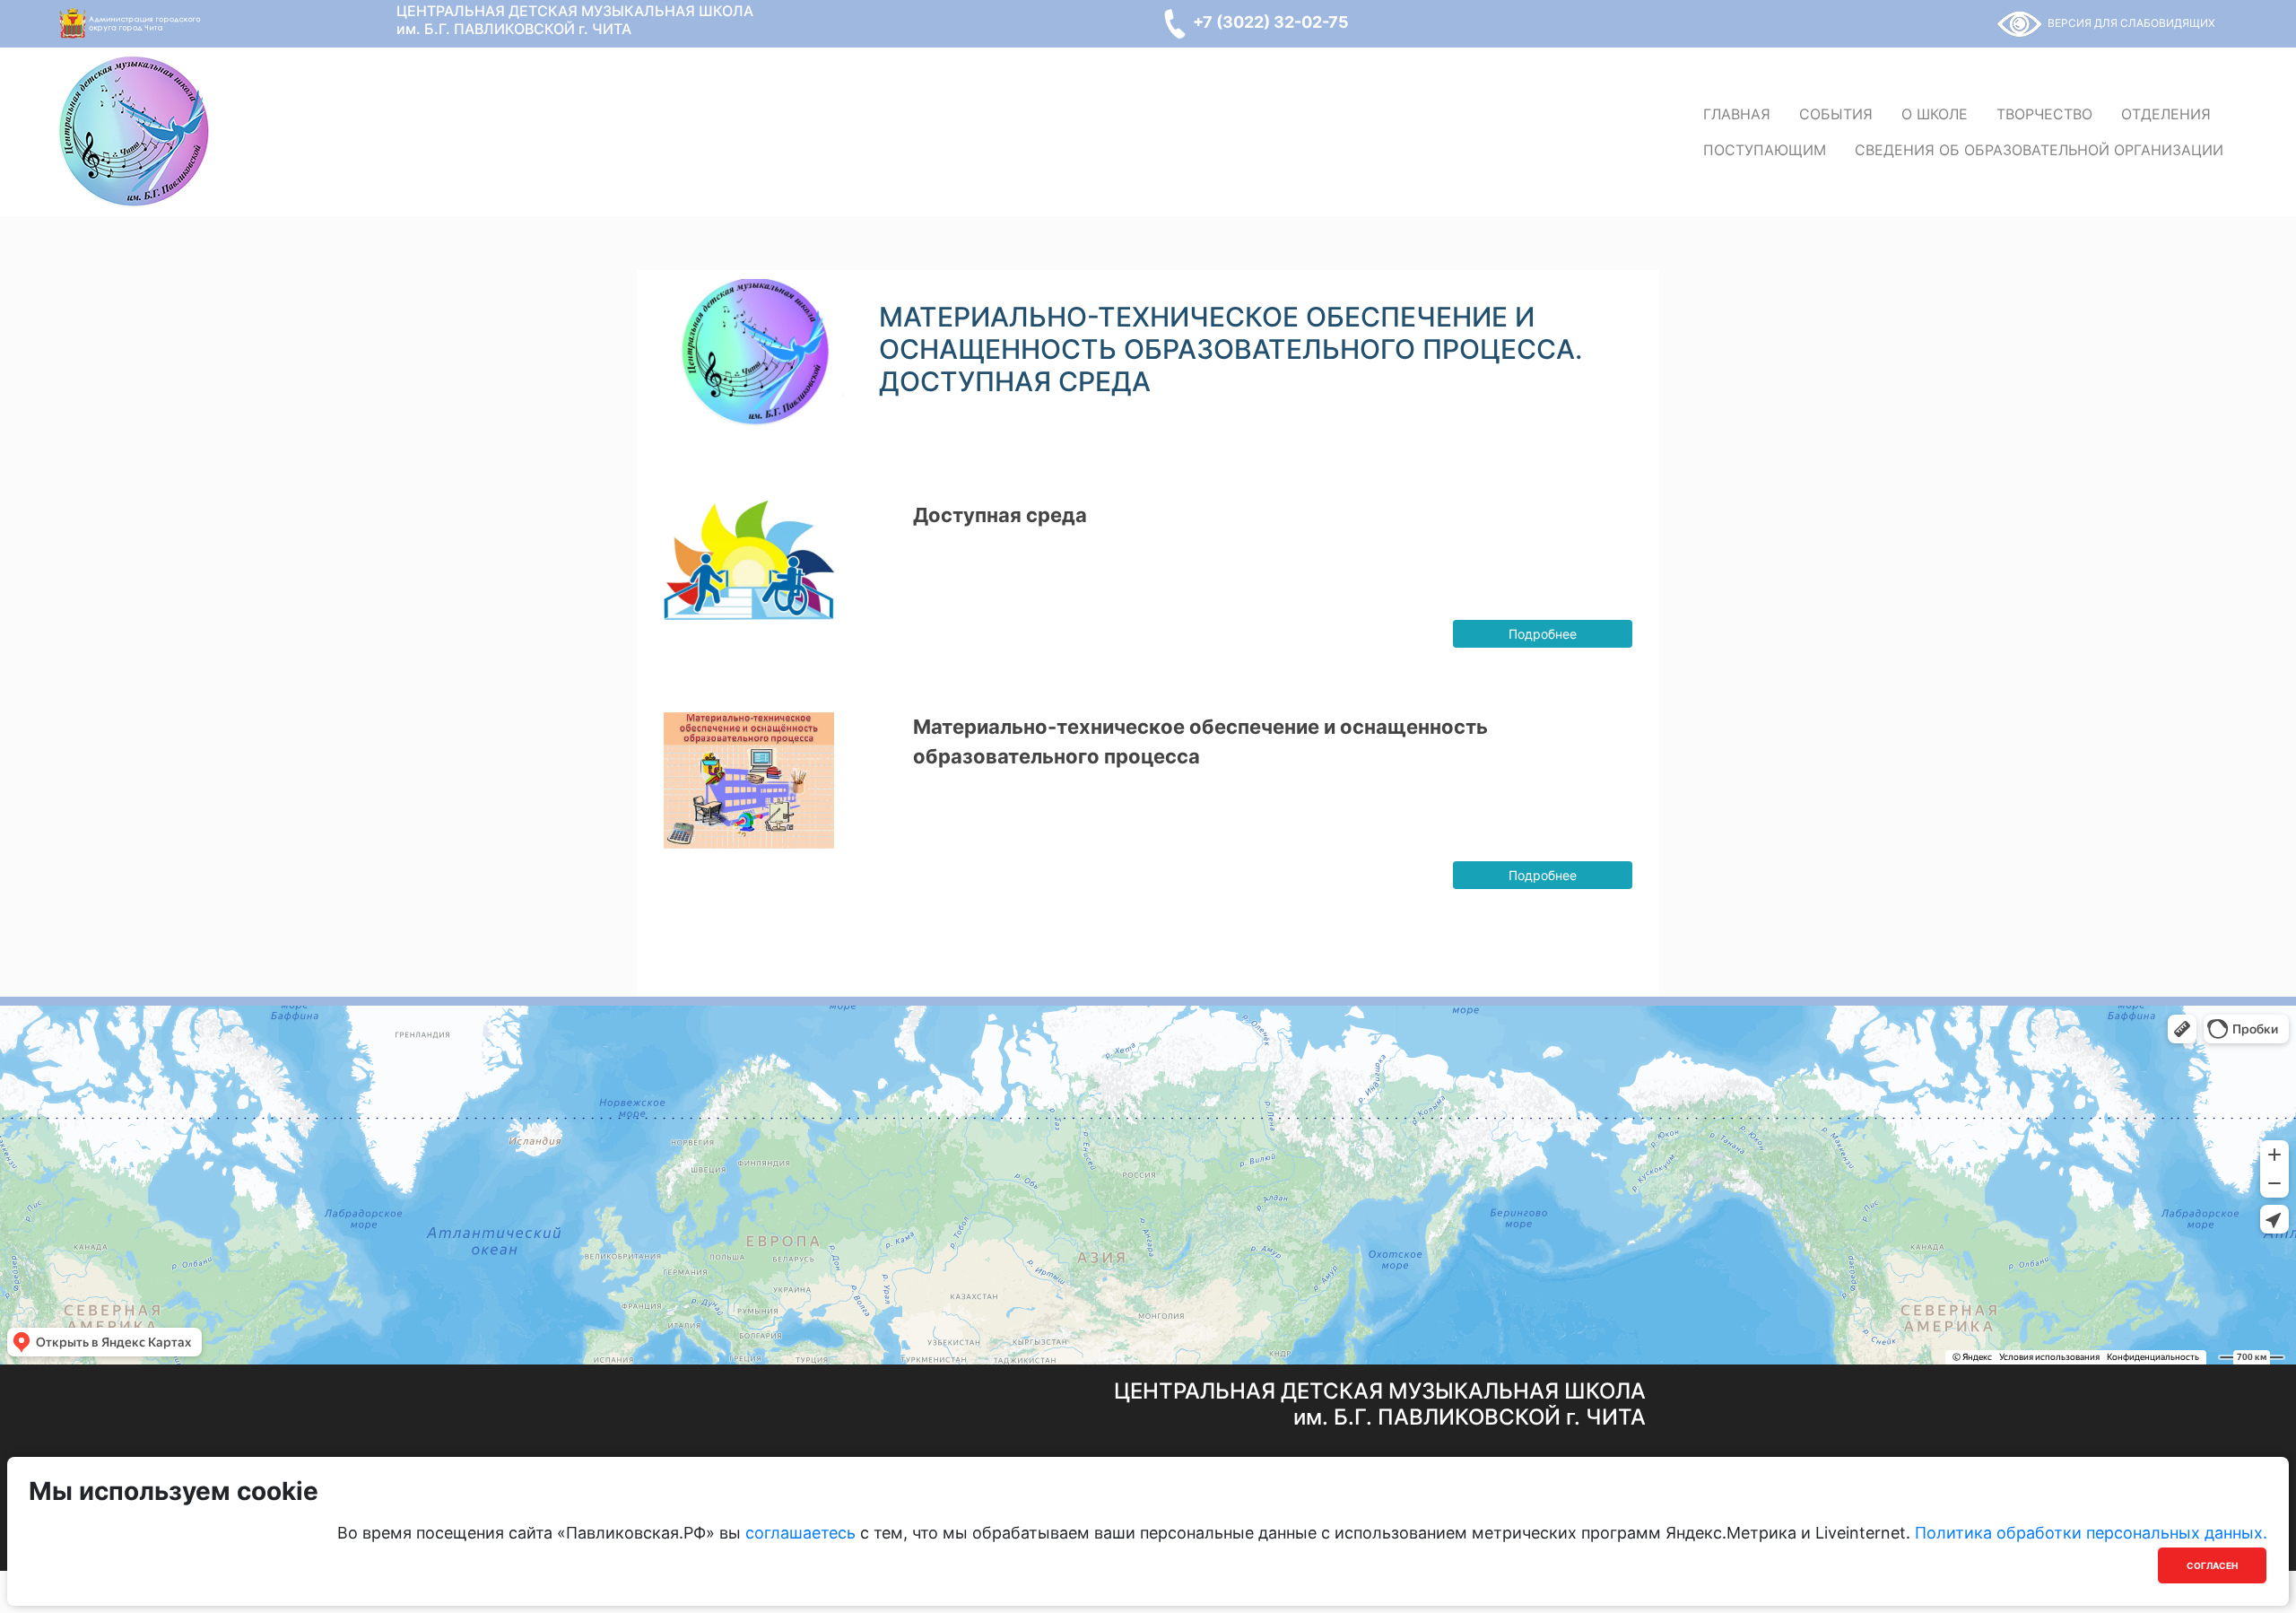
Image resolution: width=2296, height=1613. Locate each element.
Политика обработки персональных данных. (2091, 1533)
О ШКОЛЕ (1935, 114)
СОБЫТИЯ (1836, 114)
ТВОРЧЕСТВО (2044, 114)
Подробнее (1543, 634)
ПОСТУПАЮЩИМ (1765, 150)
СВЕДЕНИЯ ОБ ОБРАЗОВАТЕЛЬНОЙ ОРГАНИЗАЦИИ (2039, 150)
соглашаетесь (800, 1533)
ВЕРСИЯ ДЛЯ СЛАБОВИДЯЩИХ (2131, 23)
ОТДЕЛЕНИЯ (2166, 114)
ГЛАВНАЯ (1737, 114)
